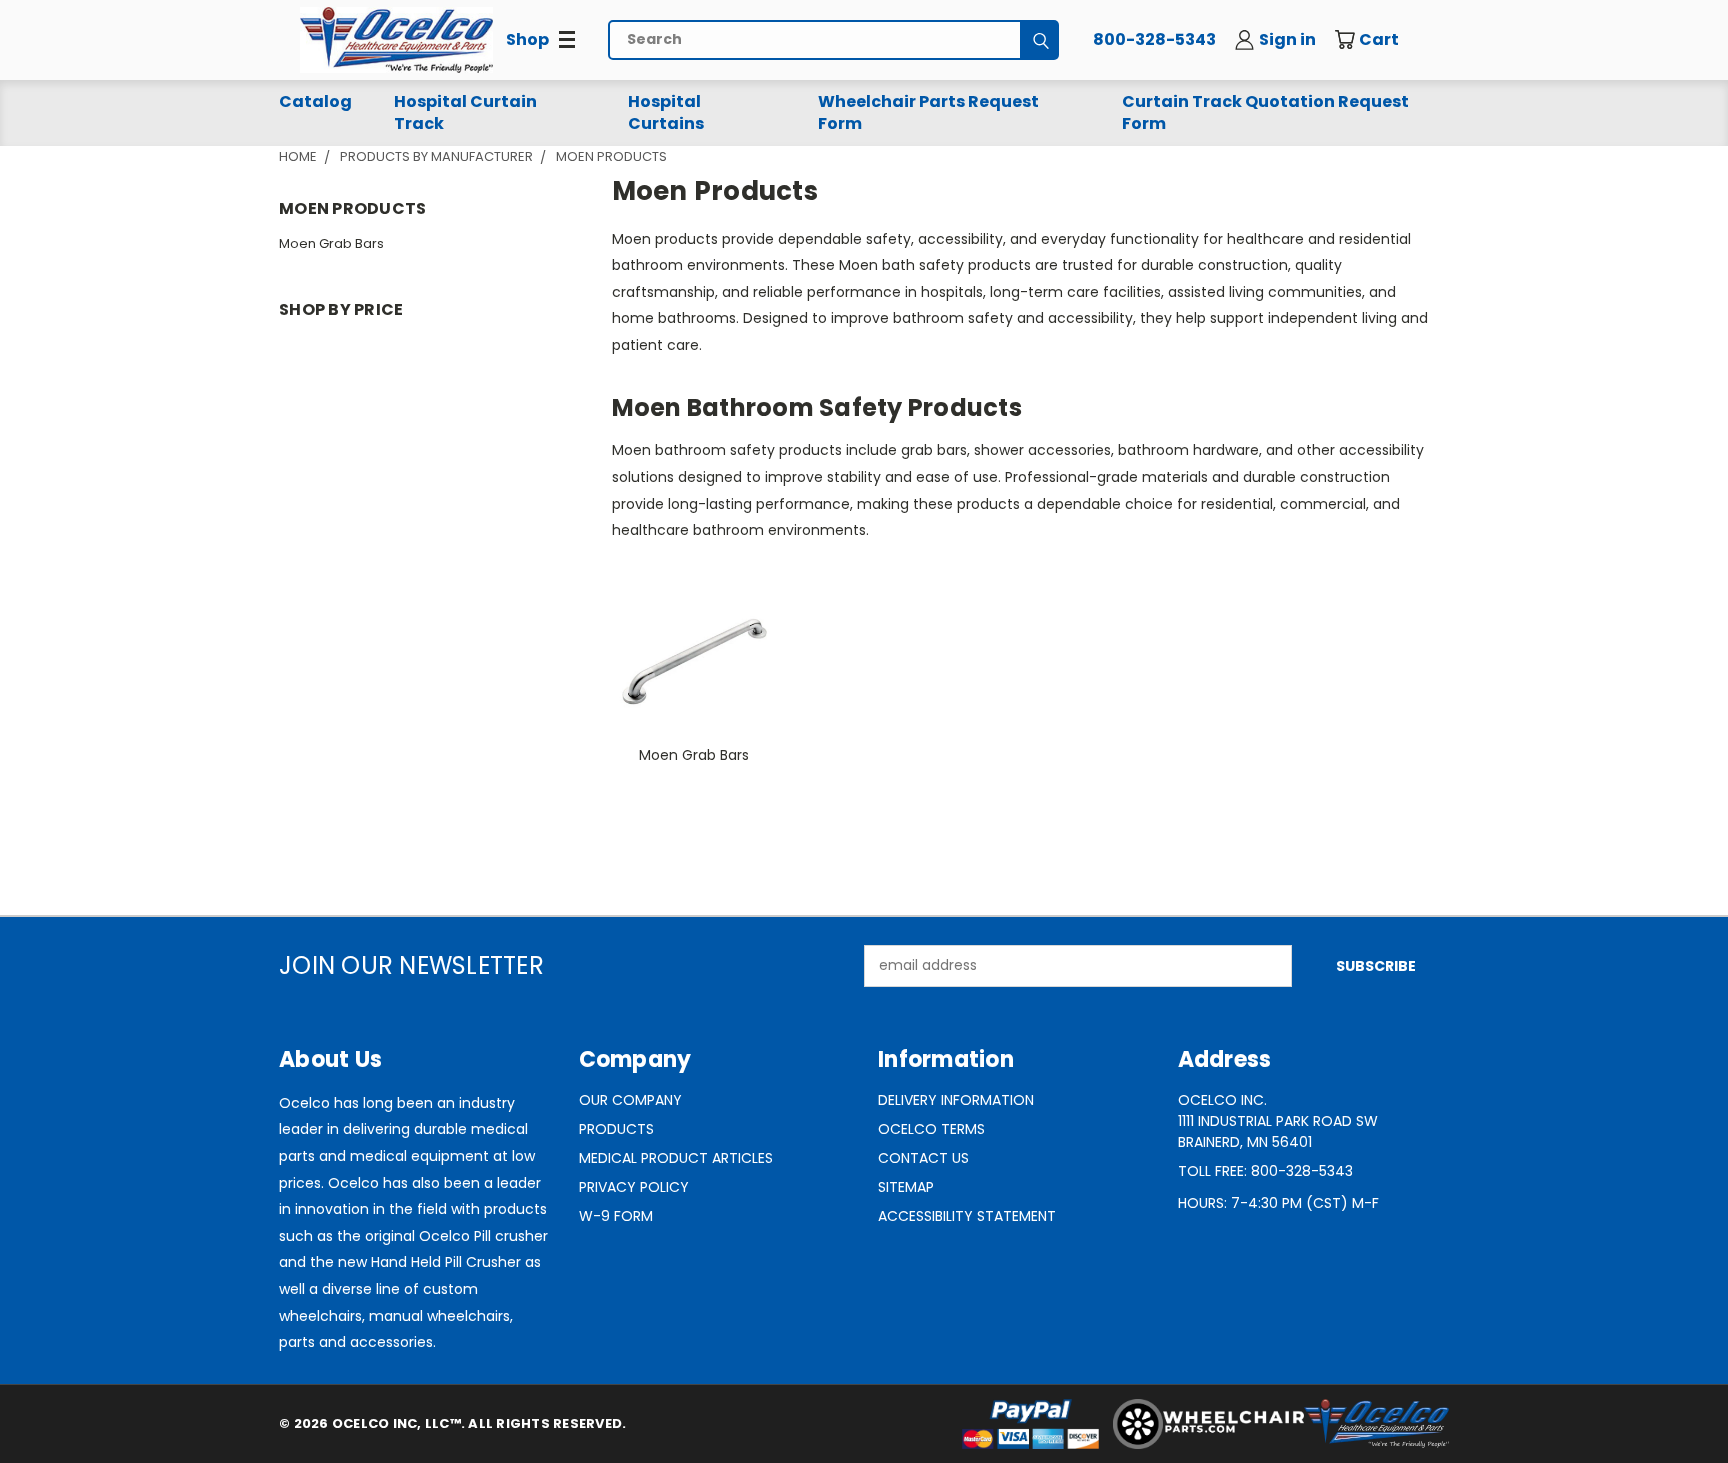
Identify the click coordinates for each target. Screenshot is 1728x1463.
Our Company (630, 1100)
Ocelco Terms (931, 1129)
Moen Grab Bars (331, 243)
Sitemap (906, 1187)
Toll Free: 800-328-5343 (1265, 1171)
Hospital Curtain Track (465, 112)
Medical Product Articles (676, 1158)
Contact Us (923, 1158)
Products (616, 1129)
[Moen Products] (396, 40)
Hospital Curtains (666, 112)
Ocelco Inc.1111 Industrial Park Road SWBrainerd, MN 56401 (1278, 1121)
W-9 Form (616, 1216)
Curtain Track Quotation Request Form (1265, 112)
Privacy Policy (634, 1187)
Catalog (315, 101)
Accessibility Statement (967, 1216)
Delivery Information (956, 1100)
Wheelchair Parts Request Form (928, 112)
